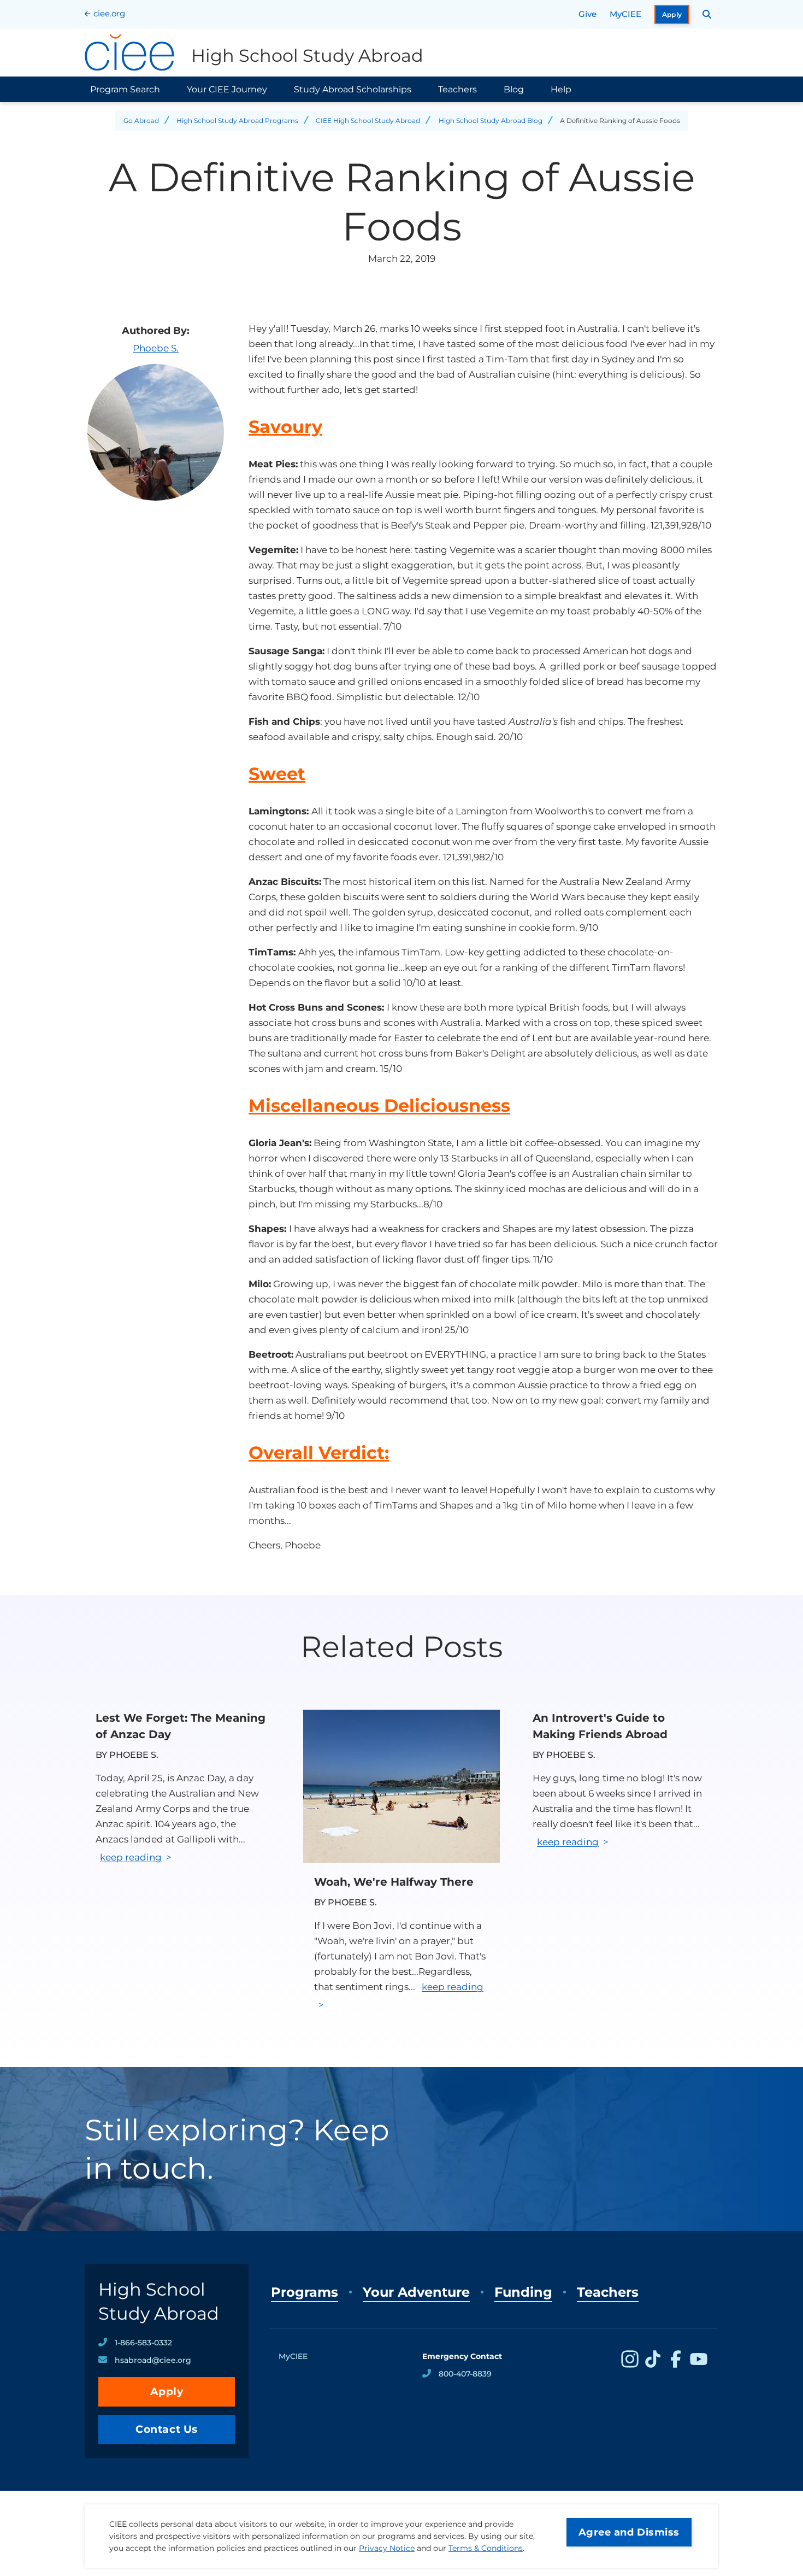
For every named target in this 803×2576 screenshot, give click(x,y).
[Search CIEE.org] (707, 14)
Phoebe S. (156, 348)
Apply (672, 14)
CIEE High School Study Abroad (368, 121)
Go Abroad (141, 121)
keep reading (131, 1857)
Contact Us (167, 2429)
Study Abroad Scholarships (353, 89)
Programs (305, 2292)
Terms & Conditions (486, 2548)
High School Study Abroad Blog (491, 121)
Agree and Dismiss (629, 2532)
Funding (523, 2292)
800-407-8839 (465, 2374)
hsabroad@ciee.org (153, 2360)
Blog (514, 89)
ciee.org (109, 13)
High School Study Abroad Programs (237, 121)
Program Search (125, 89)
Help (561, 89)
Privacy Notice (387, 2548)
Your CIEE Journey (227, 89)
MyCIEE (625, 14)
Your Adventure (416, 2292)
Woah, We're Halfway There (394, 1882)
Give (588, 14)
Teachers (457, 89)
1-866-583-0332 (143, 2343)
